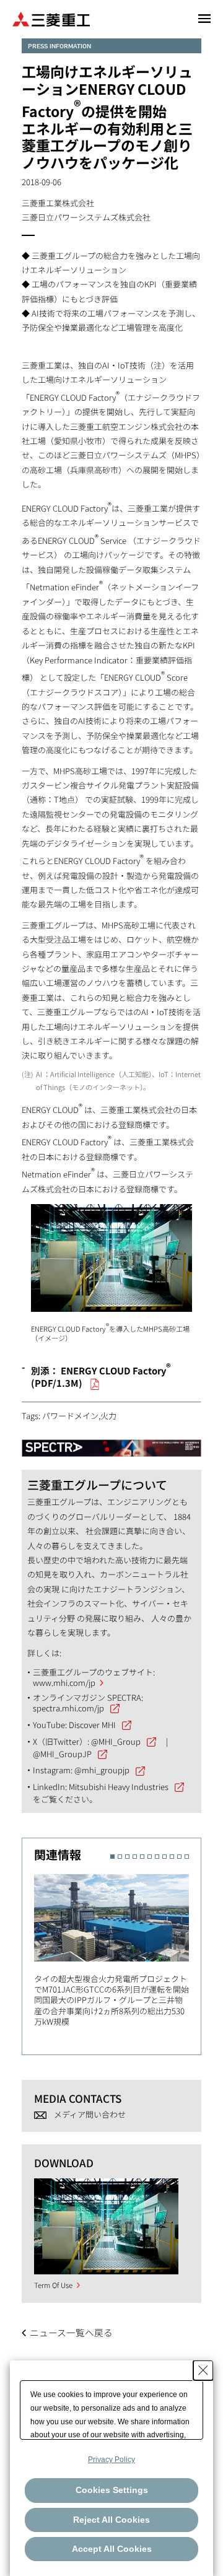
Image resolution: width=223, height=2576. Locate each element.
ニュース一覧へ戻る (71, 2332)
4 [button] (135, 1857)
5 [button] (142, 1857)
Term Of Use (53, 2285)
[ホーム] (51, 18)
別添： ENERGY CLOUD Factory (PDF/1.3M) (101, 1377)
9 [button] (172, 1857)
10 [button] (179, 1857)
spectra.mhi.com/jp (68, 1708)
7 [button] (157, 1857)
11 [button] (187, 1857)
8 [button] (164, 1857)
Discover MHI (92, 1725)
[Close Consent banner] (203, 2370)
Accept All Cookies (112, 2549)
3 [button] (127, 1857)
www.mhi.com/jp (64, 1683)
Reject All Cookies (111, 2520)
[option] (117, 1947)
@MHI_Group (116, 1741)
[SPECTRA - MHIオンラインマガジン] (111, 1442)
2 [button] (120, 1857)
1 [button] (112, 1857)
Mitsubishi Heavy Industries (119, 1787)
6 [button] (150, 1857)
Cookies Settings (112, 2490)
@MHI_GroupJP (62, 1754)
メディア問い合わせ (90, 2114)
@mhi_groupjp (102, 1770)
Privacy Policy (111, 2460)
